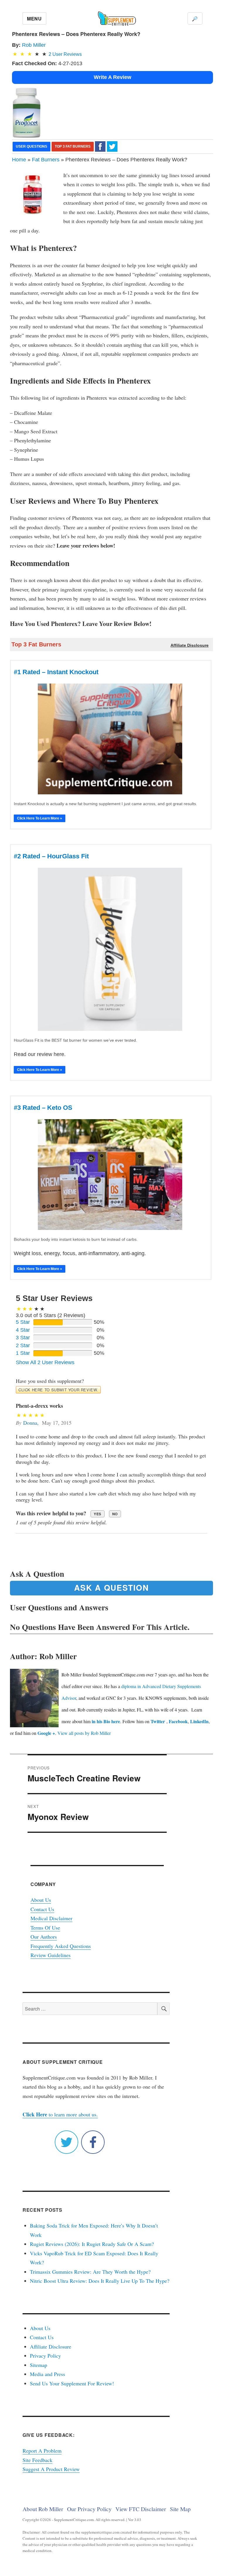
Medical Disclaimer (51, 1918)
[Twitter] (112, 146)
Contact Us (42, 1909)
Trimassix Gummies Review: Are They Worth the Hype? (90, 2272)
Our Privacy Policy (89, 2509)
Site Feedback (37, 2460)
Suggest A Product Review (51, 2469)
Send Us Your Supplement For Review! (72, 2383)
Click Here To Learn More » (40, 818)
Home (19, 160)
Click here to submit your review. (58, 1390)
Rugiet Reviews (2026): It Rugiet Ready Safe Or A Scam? (92, 2244)
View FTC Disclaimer (141, 2509)
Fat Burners (46, 160)
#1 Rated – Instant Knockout (56, 672)
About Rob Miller (43, 2509)
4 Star (23, 1330)
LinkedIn (199, 1721)
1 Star (23, 1353)
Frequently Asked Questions (61, 1946)
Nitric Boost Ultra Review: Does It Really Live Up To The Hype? (100, 2281)
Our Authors (44, 1937)
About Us (41, 1900)
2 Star (23, 1345)
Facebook (178, 1721)
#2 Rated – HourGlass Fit (51, 856)
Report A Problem (42, 2451)
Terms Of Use (45, 1928)
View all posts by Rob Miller (84, 1733)
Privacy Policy (45, 2356)
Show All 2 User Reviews (45, 1362)
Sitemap (39, 2365)
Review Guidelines (51, 1955)
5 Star (23, 1322)
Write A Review (112, 77)
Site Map (180, 2509)
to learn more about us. (60, 2114)
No (115, 1514)
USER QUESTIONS (31, 146)
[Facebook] (100, 146)
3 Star (23, 1338)
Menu (34, 19)
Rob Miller (34, 45)
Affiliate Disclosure (51, 2346)
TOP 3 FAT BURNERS (73, 146)
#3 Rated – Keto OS (43, 1108)
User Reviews (65, 54)
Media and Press (47, 2374)
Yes (98, 1514)
